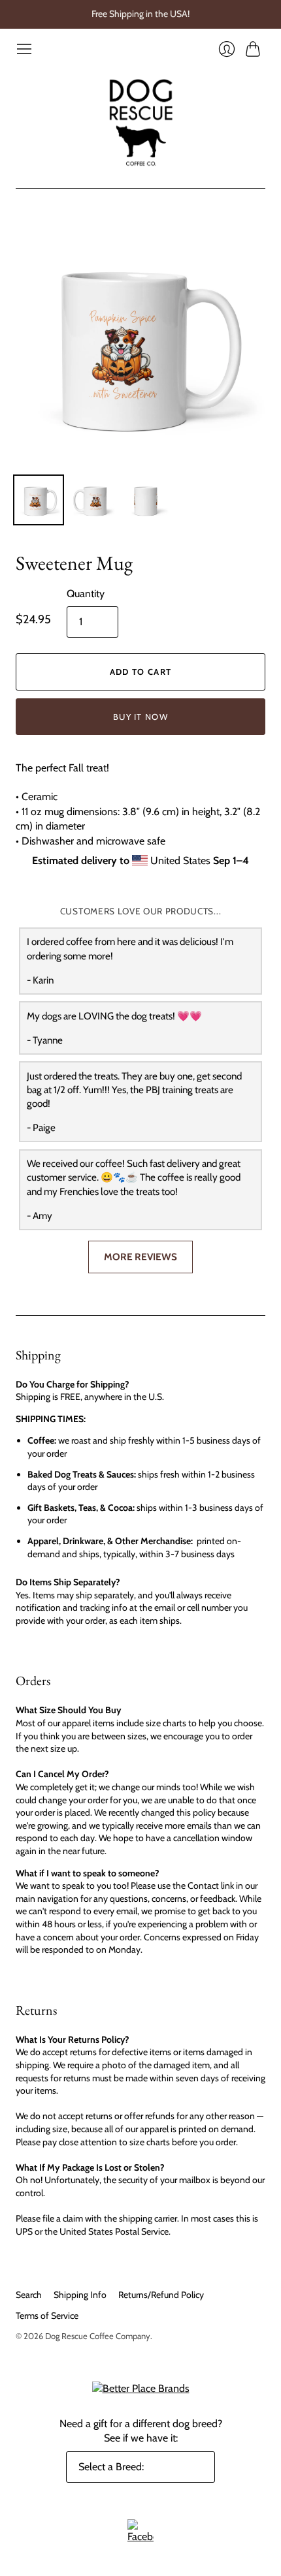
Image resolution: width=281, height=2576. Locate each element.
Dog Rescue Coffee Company (98, 2336)
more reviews (140, 1257)
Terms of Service (47, 2316)
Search (29, 2295)
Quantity (86, 594)
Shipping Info (80, 2295)
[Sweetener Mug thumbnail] (39, 500)
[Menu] (24, 49)
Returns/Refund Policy (161, 2295)
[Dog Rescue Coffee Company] (140, 123)
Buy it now (140, 717)
